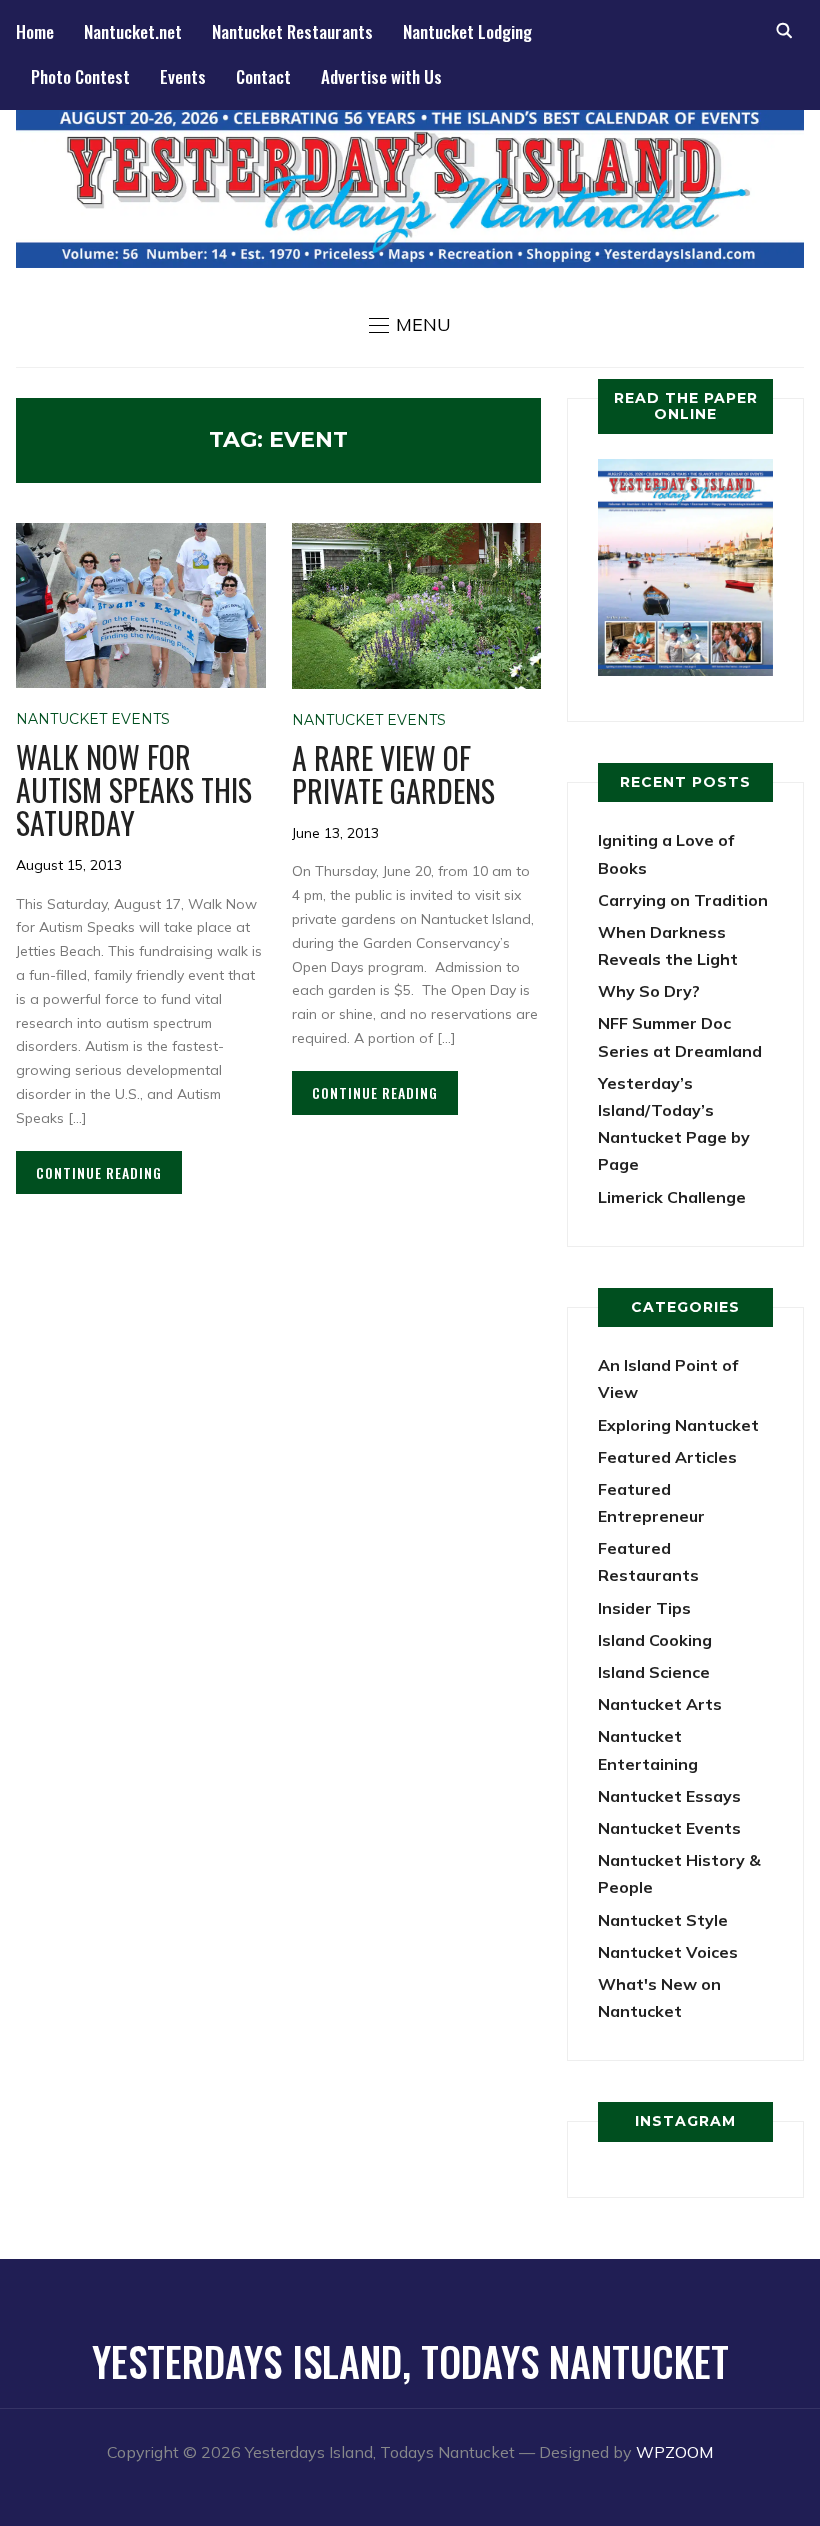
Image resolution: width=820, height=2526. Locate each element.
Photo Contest (80, 76)
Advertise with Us (381, 76)
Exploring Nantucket (678, 1425)
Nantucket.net (133, 31)
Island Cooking (655, 1640)
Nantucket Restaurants (292, 31)
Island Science (654, 1672)
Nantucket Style (663, 1920)
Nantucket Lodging (467, 31)
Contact (263, 76)
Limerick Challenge (672, 1197)
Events (183, 76)
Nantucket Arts (660, 1704)
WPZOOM (674, 2452)
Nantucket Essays (669, 1796)
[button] (410, 325)
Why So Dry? (649, 991)
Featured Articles (667, 1457)
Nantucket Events (93, 719)
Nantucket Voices (668, 1952)
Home (35, 31)
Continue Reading (99, 1172)
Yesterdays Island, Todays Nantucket (410, 2361)
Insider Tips (644, 1608)
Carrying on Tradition (683, 900)
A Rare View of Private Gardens (393, 774)
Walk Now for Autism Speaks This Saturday (134, 789)
